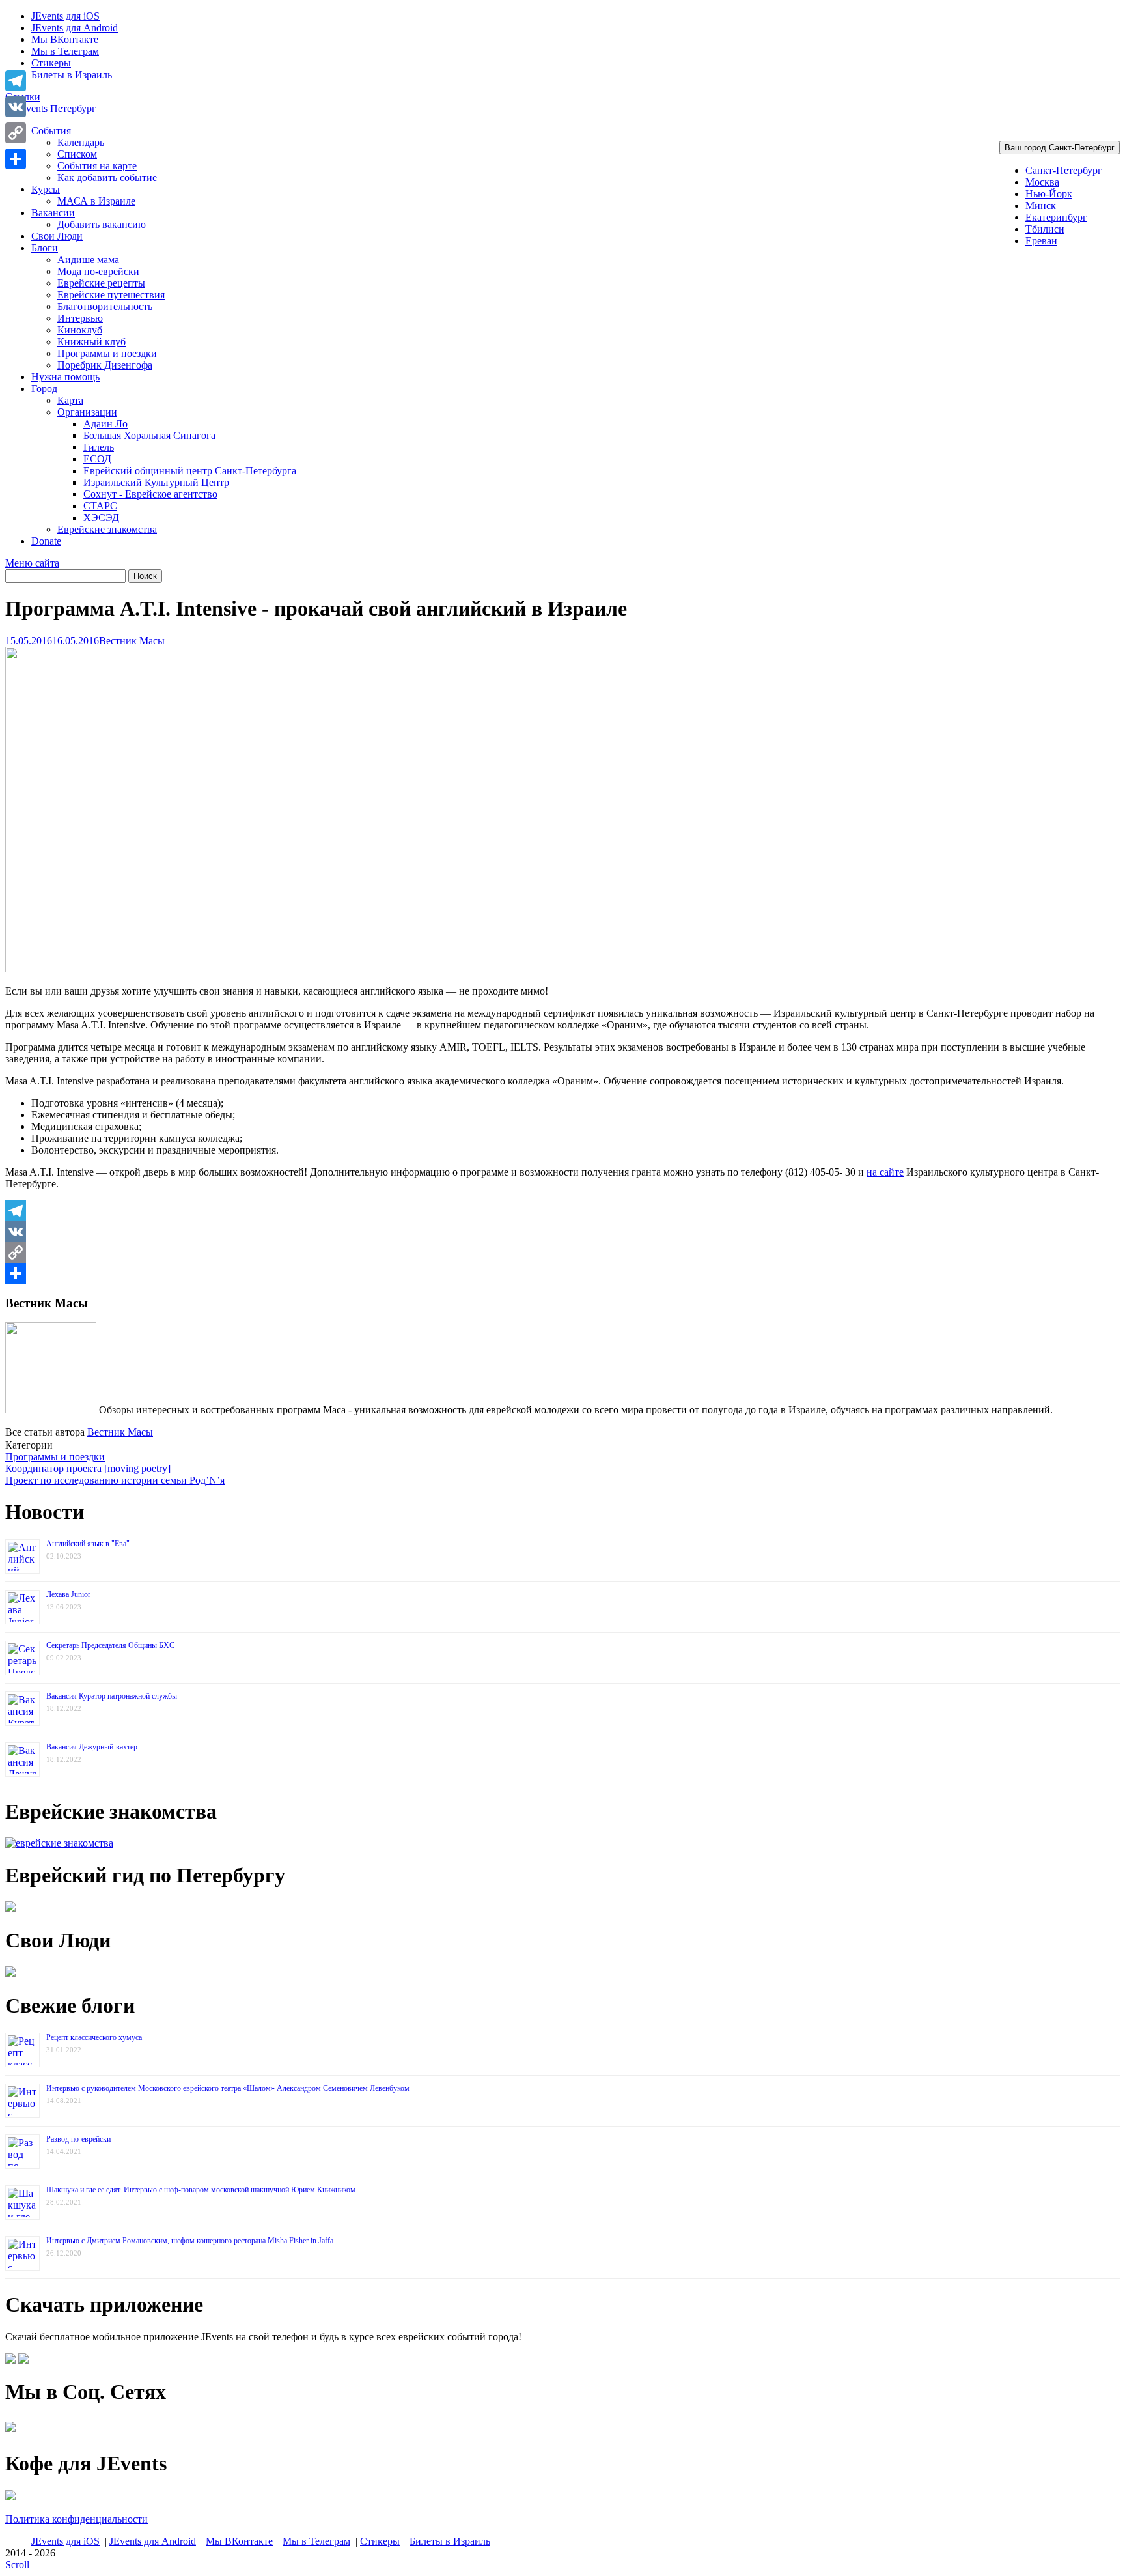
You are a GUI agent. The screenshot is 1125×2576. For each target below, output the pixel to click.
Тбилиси (1045, 229)
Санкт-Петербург (1064, 170)
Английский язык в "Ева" (88, 1544)
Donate (46, 541)
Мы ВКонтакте (65, 39)
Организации (87, 412)
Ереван (1041, 241)
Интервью (80, 318)
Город (44, 389)
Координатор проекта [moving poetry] (88, 1468)
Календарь (81, 142)
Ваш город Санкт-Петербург (1060, 148)
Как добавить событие (107, 177)
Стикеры (51, 63)
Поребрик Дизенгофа (105, 365)
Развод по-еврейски (78, 2139)
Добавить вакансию (102, 224)
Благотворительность (105, 306)
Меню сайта (32, 563)
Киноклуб (80, 330)
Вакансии (53, 213)
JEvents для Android (75, 28)
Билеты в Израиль (72, 75)
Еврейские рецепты (101, 283)
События (51, 131)
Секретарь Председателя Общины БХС (110, 1645)
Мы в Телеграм (65, 51)
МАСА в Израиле (96, 201)
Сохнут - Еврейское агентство (150, 494)
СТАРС (100, 506)
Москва (1042, 182)
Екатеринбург (1056, 217)
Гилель (99, 447)
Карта (70, 400)
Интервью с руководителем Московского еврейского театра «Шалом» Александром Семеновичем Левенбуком (228, 2088)
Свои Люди (57, 236)
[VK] (562, 1232)
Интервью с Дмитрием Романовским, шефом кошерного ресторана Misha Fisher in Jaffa (190, 2241)
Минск (1041, 205)
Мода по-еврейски (98, 271)
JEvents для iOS (65, 16)
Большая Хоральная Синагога (149, 435)
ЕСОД (97, 459)
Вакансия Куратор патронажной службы (112, 1696)
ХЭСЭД (101, 517)
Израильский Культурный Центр (156, 482)
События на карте (97, 166)
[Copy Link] (562, 1253)
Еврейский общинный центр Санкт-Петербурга (190, 471)
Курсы (46, 189)
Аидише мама (88, 260)
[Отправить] (562, 1273)
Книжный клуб (91, 342)
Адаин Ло (105, 424)
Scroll (17, 2565)
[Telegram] (562, 1211)
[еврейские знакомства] (59, 1843)
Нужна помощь (65, 377)
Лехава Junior (68, 1594)
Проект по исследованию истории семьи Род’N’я (115, 1480)
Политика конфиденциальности (76, 2519)
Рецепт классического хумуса (94, 2037)
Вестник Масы (132, 641)
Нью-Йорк (1049, 194)
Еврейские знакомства (107, 529)
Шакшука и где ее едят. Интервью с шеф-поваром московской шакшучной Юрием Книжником (201, 2190)
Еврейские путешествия (111, 295)
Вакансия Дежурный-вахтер (92, 1747)
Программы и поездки (107, 353)
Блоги (45, 248)
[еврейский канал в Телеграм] (10, 2432)
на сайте (885, 1172)
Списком (77, 154)
